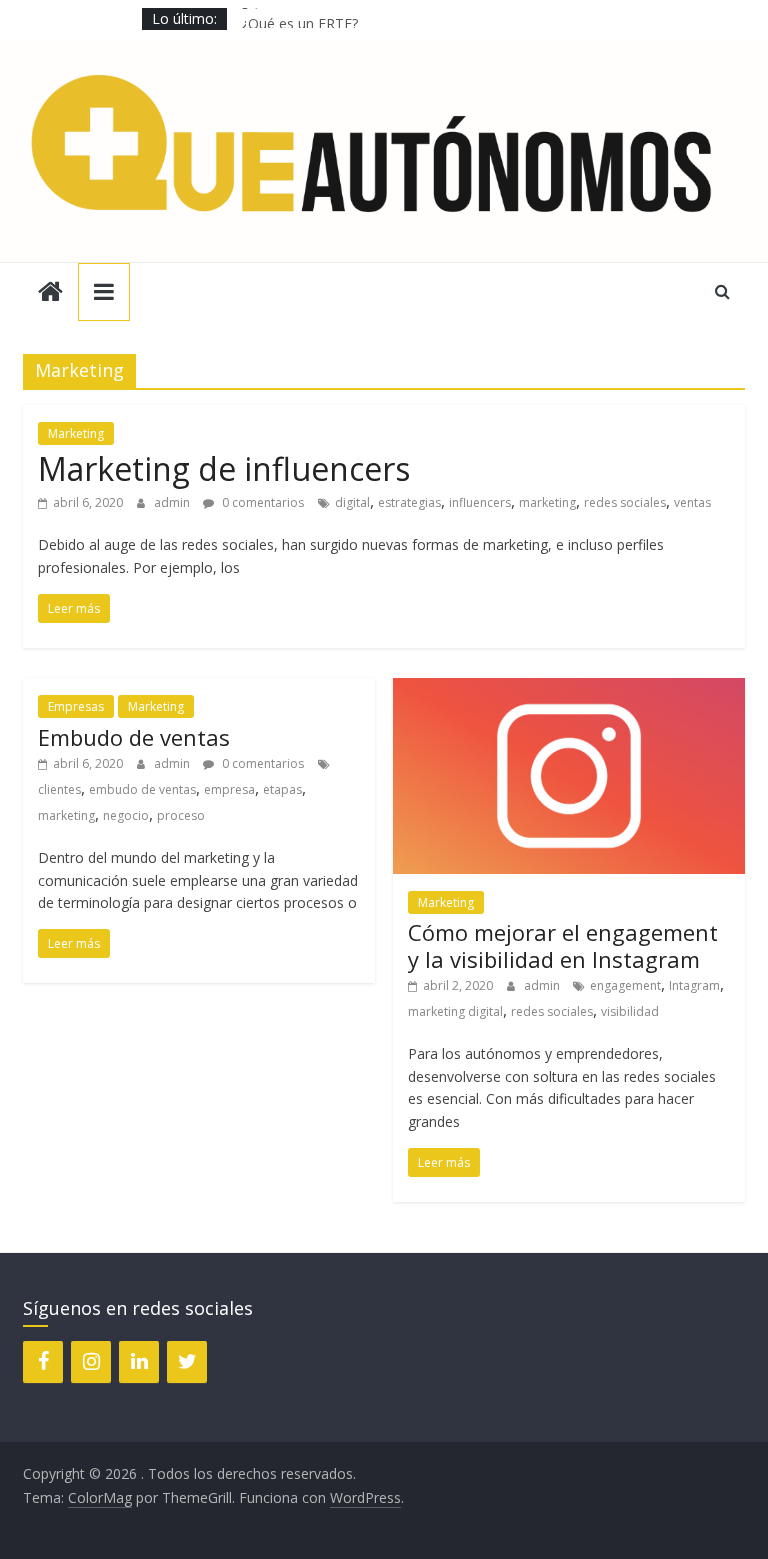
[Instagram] (91, 1362)
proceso (181, 815)
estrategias (409, 502)
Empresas (76, 706)
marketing (547, 502)
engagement (625, 985)
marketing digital (455, 1011)
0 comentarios (261, 502)
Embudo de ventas (134, 737)
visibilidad (630, 1011)
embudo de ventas (142, 789)
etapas (282, 789)
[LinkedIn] (139, 1362)
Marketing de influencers (224, 468)
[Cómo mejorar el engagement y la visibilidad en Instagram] (569, 690)
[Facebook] (43, 1362)
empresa (229, 789)
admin (173, 502)
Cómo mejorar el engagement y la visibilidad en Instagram (563, 945)
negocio (126, 815)
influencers (480, 502)
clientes (59, 789)
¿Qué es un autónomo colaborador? (358, 9)
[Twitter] (187, 1362)
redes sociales (625, 502)
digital (352, 502)
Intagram (694, 985)
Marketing (76, 433)
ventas (692, 502)
